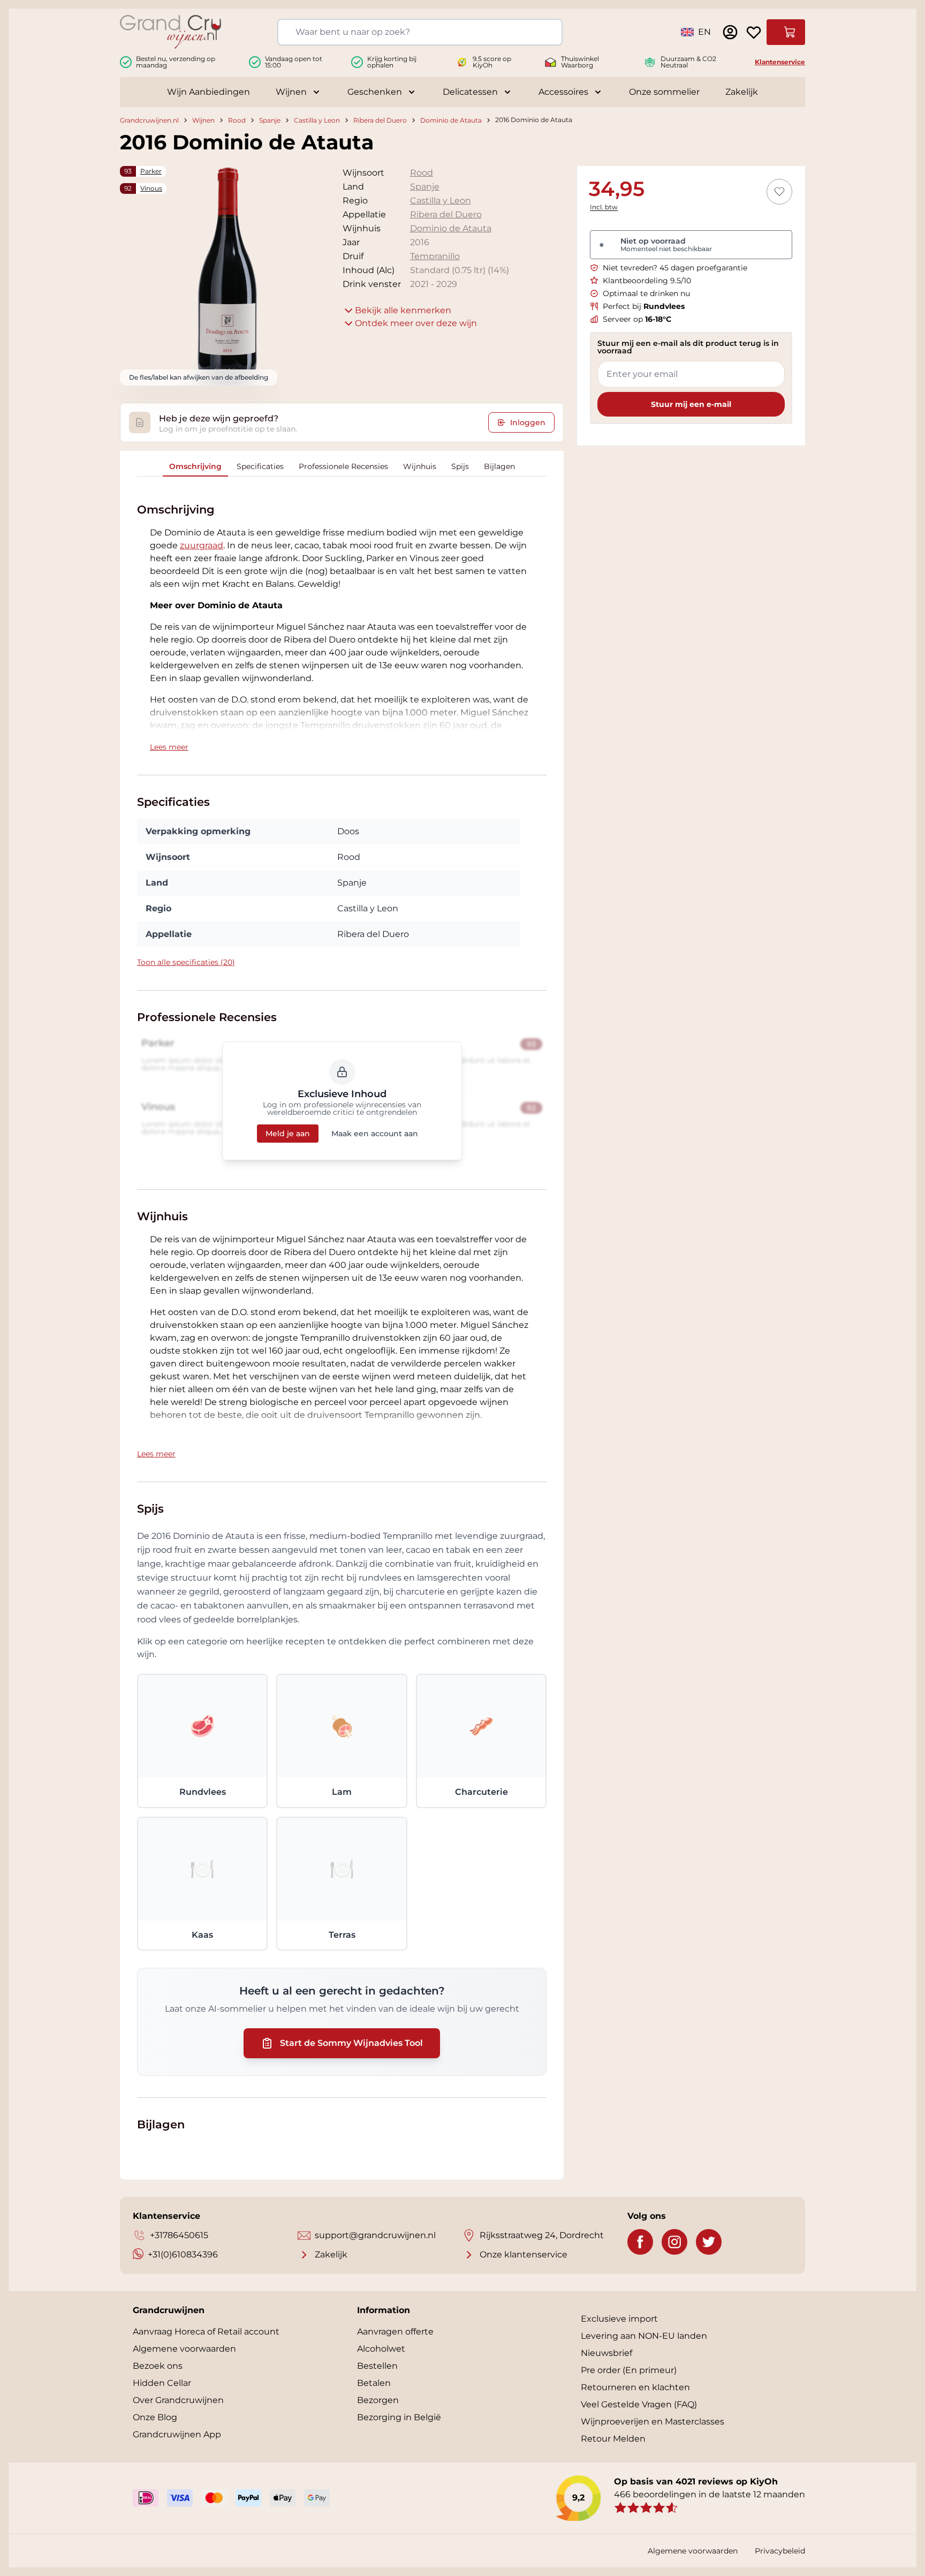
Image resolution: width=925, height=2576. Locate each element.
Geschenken (375, 92)
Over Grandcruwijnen (178, 2400)
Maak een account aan (375, 1134)
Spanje (270, 120)
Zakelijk (742, 92)
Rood (237, 120)
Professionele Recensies (343, 466)
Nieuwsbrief (606, 2353)
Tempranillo (435, 256)
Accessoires (563, 92)
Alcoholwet (381, 2349)
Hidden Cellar (162, 2383)
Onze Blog (155, 2417)
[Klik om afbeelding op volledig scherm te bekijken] (228, 274)
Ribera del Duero (380, 120)
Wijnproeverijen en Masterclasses (653, 2422)
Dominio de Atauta (451, 120)
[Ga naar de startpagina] (170, 32)
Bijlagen (499, 466)
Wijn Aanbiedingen (208, 92)
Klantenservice (780, 62)
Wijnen (291, 92)
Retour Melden (613, 2439)
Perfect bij (644, 306)
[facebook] (640, 2242)
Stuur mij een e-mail (691, 404)
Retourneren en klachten (635, 2387)
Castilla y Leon (317, 120)
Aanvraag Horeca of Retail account (206, 2332)
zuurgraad (202, 545)
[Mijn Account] (730, 32)
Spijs (460, 466)
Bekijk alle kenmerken (403, 310)
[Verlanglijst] (754, 32)
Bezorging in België (399, 2417)
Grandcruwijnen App (177, 2434)
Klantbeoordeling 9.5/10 (647, 281)
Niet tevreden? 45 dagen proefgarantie (675, 268)
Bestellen (377, 2366)
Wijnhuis (420, 466)
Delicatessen (470, 92)
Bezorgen (378, 2400)
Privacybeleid (780, 2551)
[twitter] (709, 2242)
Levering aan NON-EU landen (644, 2336)
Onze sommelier (664, 92)
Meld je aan (288, 1134)
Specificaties (260, 466)
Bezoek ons (158, 2366)
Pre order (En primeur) (629, 2370)
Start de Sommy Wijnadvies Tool (351, 2043)
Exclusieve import (619, 2319)
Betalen (374, 2383)
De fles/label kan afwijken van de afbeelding (199, 377)
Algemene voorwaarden (184, 2349)
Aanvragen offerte (395, 2332)
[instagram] (674, 2242)
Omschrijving (195, 466)
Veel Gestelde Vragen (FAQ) (639, 2404)
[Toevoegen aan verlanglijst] (779, 192)
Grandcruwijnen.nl (149, 120)
